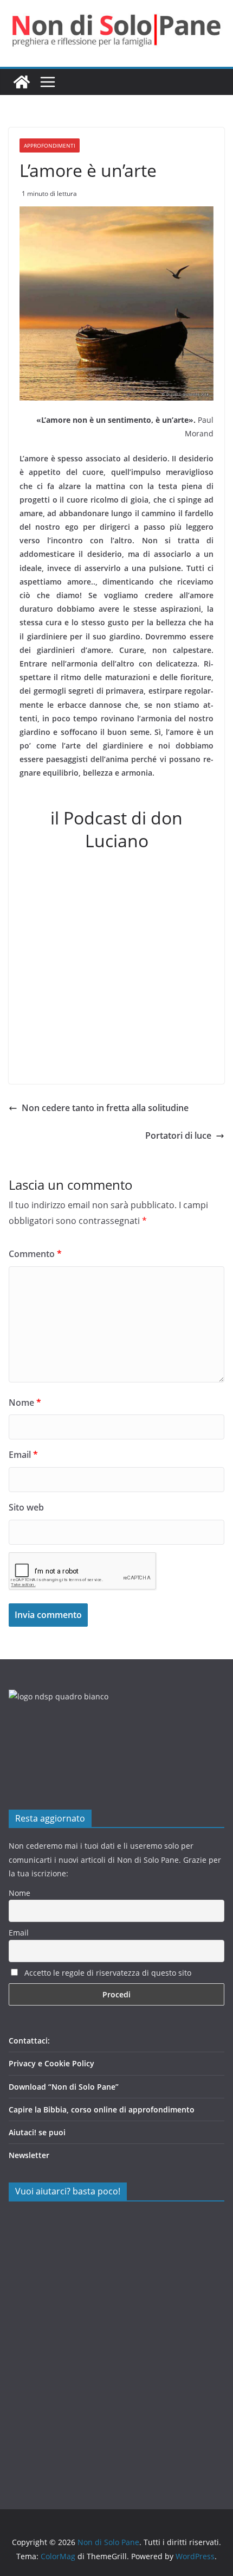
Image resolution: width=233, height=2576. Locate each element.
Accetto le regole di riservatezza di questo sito (107, 1973)
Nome (25, 1403)
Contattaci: (29, 2041)
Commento (35, 1254)
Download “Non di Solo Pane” (64, 2087)
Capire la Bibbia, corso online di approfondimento (102, 2109)
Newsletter (29, 2155)
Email (23, 1455)
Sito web (26, 1507)
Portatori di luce (178, 1135)
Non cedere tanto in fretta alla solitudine (105, 1108)
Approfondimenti (50, 145)
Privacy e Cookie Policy (51, 2063)
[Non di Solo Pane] (22, 82)
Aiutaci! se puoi (37, 2132)
